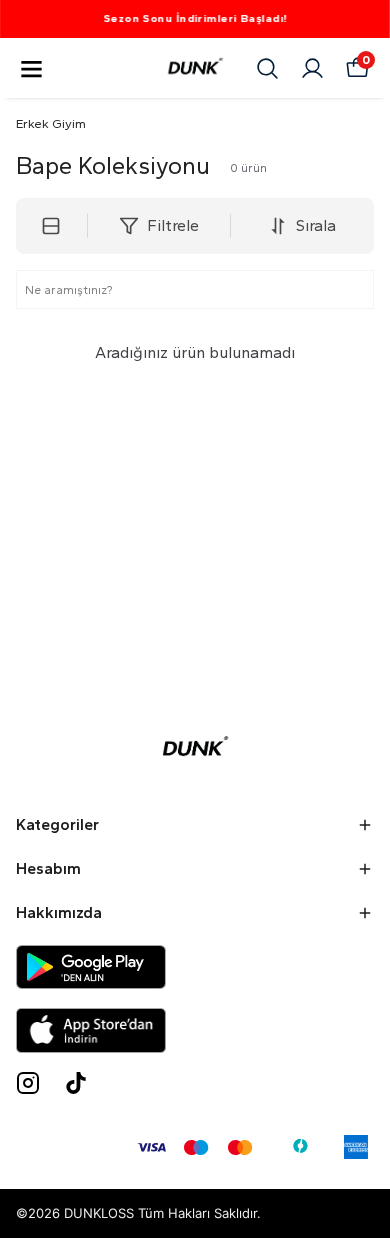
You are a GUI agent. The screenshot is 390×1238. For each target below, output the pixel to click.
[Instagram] (28, 1083)
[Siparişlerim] (312, 68)
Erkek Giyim (51, 123)
